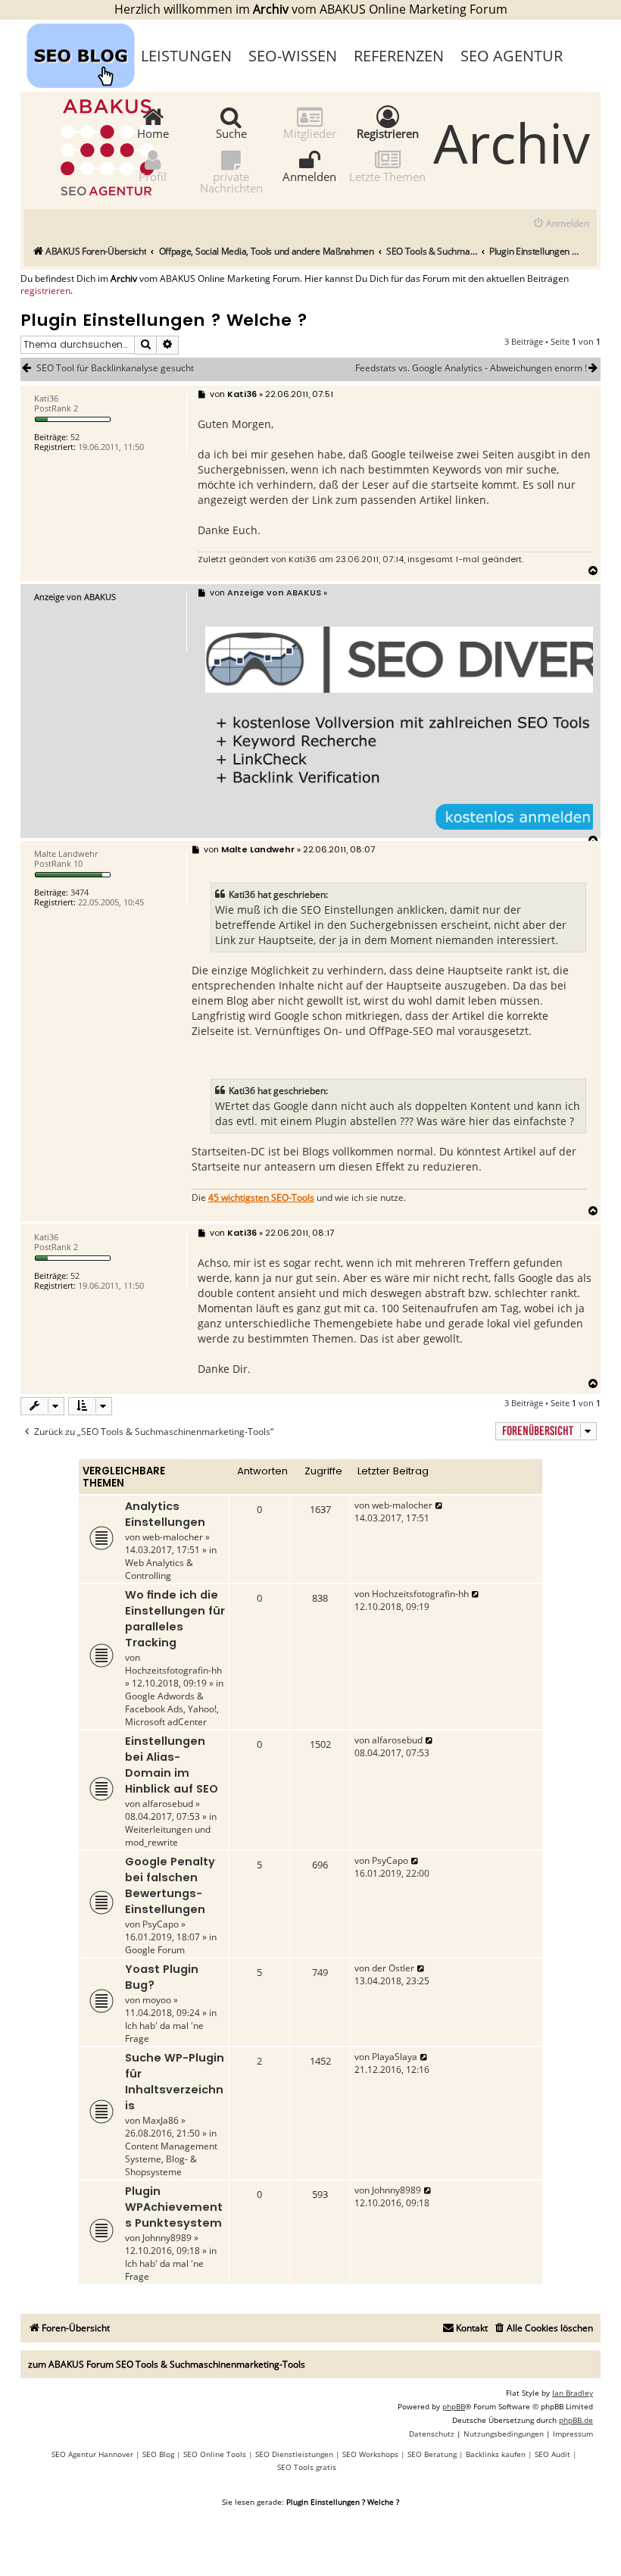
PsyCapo (161, 1924)
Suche (231, 133)
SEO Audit (552, 2454)
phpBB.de (576, 2420)
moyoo (157, 2000)
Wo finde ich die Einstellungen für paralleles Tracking (175, 1619)
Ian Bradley (573, 2393)
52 (75, 437)
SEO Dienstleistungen (294, 2454)
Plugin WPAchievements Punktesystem (174, 2207)
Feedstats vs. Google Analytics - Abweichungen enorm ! (471, 368)
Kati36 (303, 559)
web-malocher (173, 1537)
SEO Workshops (370, 2454)
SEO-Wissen (293, 56)
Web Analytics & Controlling (159, 1569)
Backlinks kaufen (496, 2454)
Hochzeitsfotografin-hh (173, 1670)
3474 (80, 892)
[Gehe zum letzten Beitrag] (440, 1505)
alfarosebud (168, 1804)
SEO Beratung (432, 2454)
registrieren (45, 291)
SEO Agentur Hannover (92, 2454)
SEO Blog (158, 2454)
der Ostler (393, 1968)
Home (153, 133)
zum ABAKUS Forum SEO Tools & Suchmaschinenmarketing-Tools (167, 2364)
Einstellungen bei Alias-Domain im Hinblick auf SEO (172, 1765)
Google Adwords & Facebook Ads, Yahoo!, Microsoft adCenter (172, 1709)
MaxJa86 (161, 2120)
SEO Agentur (512, 56)
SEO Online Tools (215, 2454)
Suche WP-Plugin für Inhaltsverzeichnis (175, 2082)
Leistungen (186, 56)
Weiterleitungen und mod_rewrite (168, 1836)
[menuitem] (561, 224)
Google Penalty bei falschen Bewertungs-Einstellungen (170, 1885)
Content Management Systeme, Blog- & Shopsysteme (171, 2159)
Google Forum (155, 1950)
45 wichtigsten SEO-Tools (261, 1198)
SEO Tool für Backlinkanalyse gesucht (115, 368)
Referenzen (399, 56)
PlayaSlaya (395, 2057)
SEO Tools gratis (307, 2467)
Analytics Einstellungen (165, 1514)
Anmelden (309, 176)
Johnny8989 (167, 2238)
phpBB (454, 2406)
